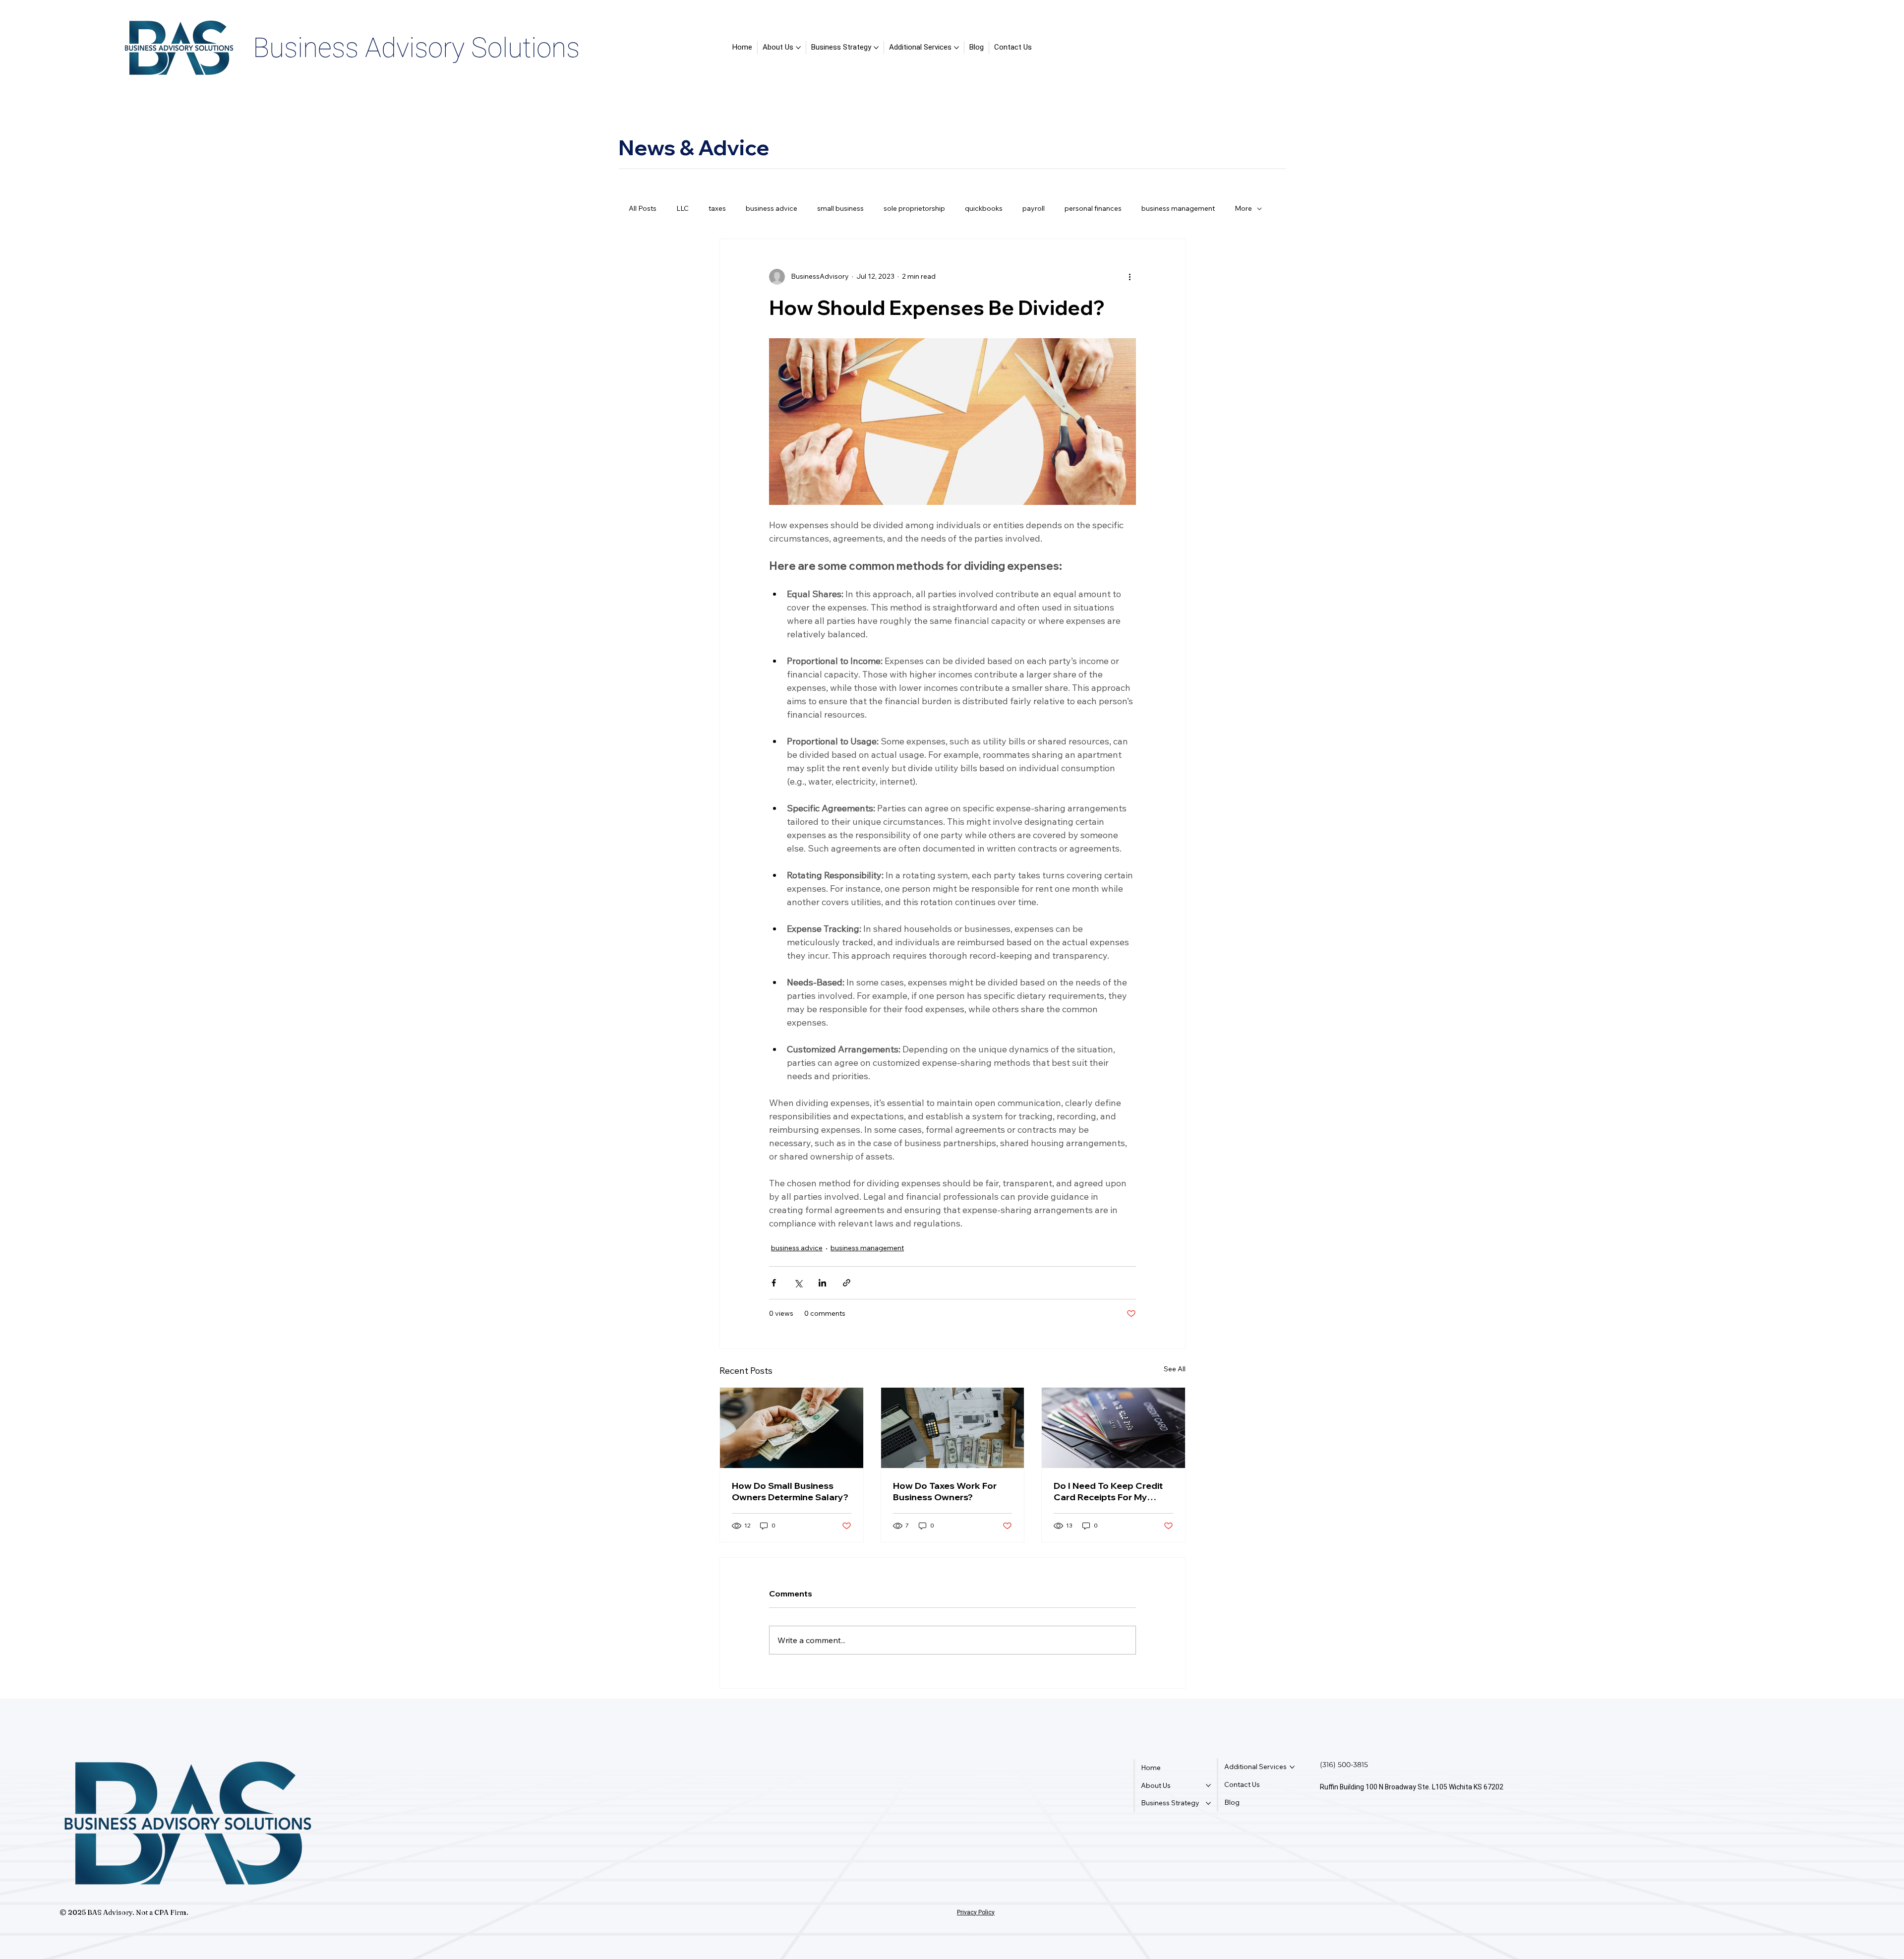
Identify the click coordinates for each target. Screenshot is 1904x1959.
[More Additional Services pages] (956, 48)
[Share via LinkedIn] (822, 1283)
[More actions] (1130, 277)
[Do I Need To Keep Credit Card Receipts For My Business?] (1113, 1428)
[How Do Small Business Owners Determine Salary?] (792, 1428)
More (1243, 208)
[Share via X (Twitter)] (798, 1283)
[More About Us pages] (798, 48)
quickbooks (984, 208)
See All (1175, 1369)
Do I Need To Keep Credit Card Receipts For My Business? (1108, 1491)
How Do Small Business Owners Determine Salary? (790, 1491)
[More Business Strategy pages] (876, 48)
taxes (717, 208)
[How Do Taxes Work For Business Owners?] (953, 1428)
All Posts (643, 208)
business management (1178, 208)
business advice (772, 208)
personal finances (1093, 208)
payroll (1034, 208)
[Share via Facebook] (774, 1283)
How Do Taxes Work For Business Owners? (945, 1491)
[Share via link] (847, 1283)
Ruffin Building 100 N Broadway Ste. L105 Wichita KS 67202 (1412, 1787)
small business (840, 208)
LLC (683, 208)
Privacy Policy (976, 1912)
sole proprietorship (914, 208)
